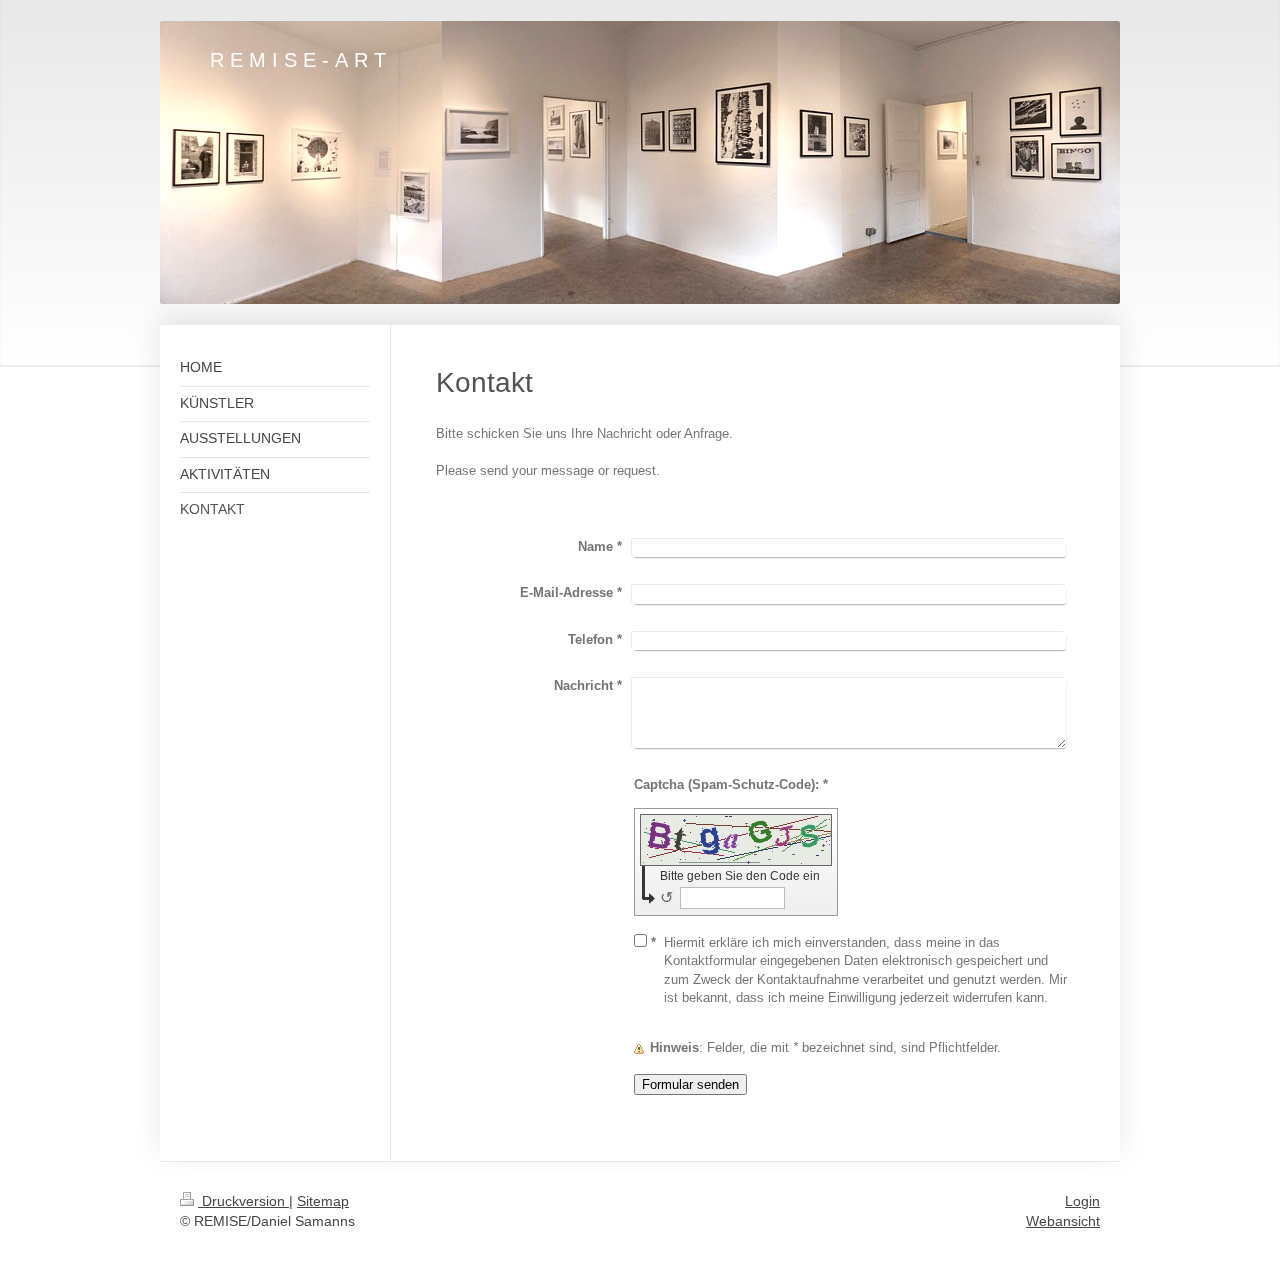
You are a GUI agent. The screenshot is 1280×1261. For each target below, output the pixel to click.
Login (1082, 1201)
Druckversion (243, 1201)
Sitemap (323, 1201)
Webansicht (1063, 1221)
